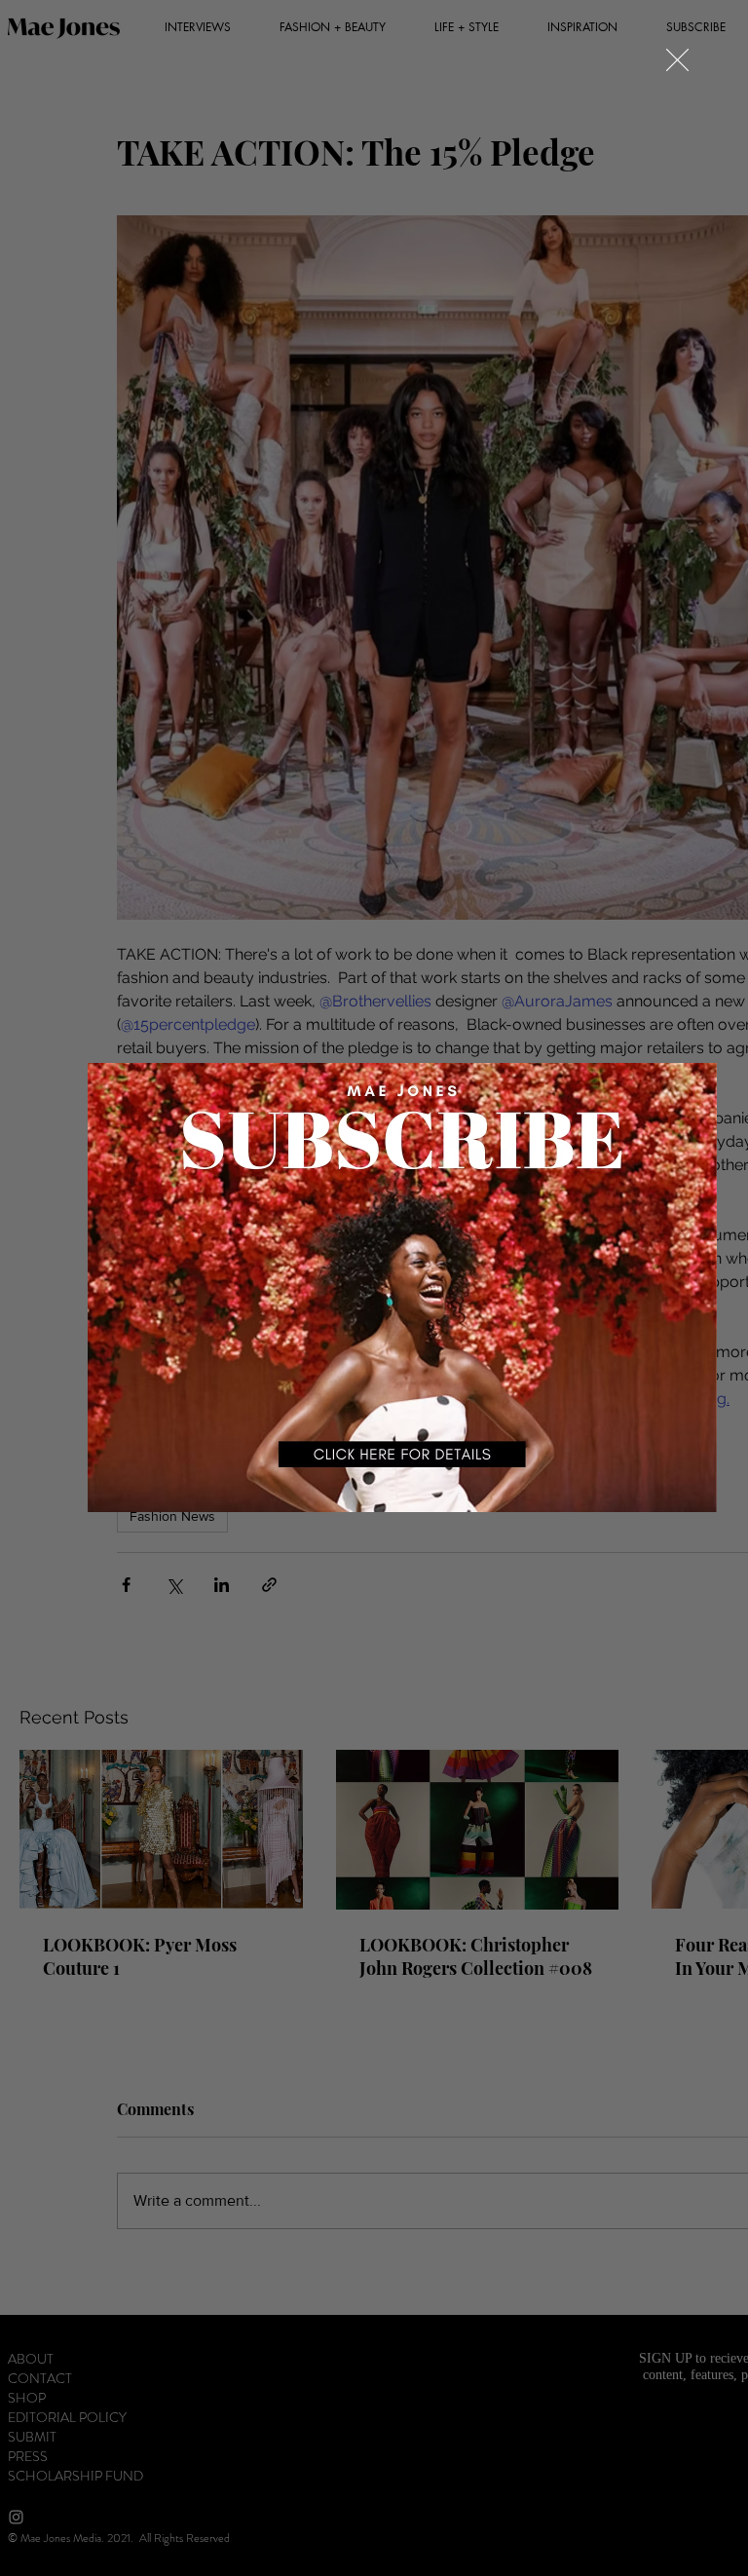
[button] (677, 60)
